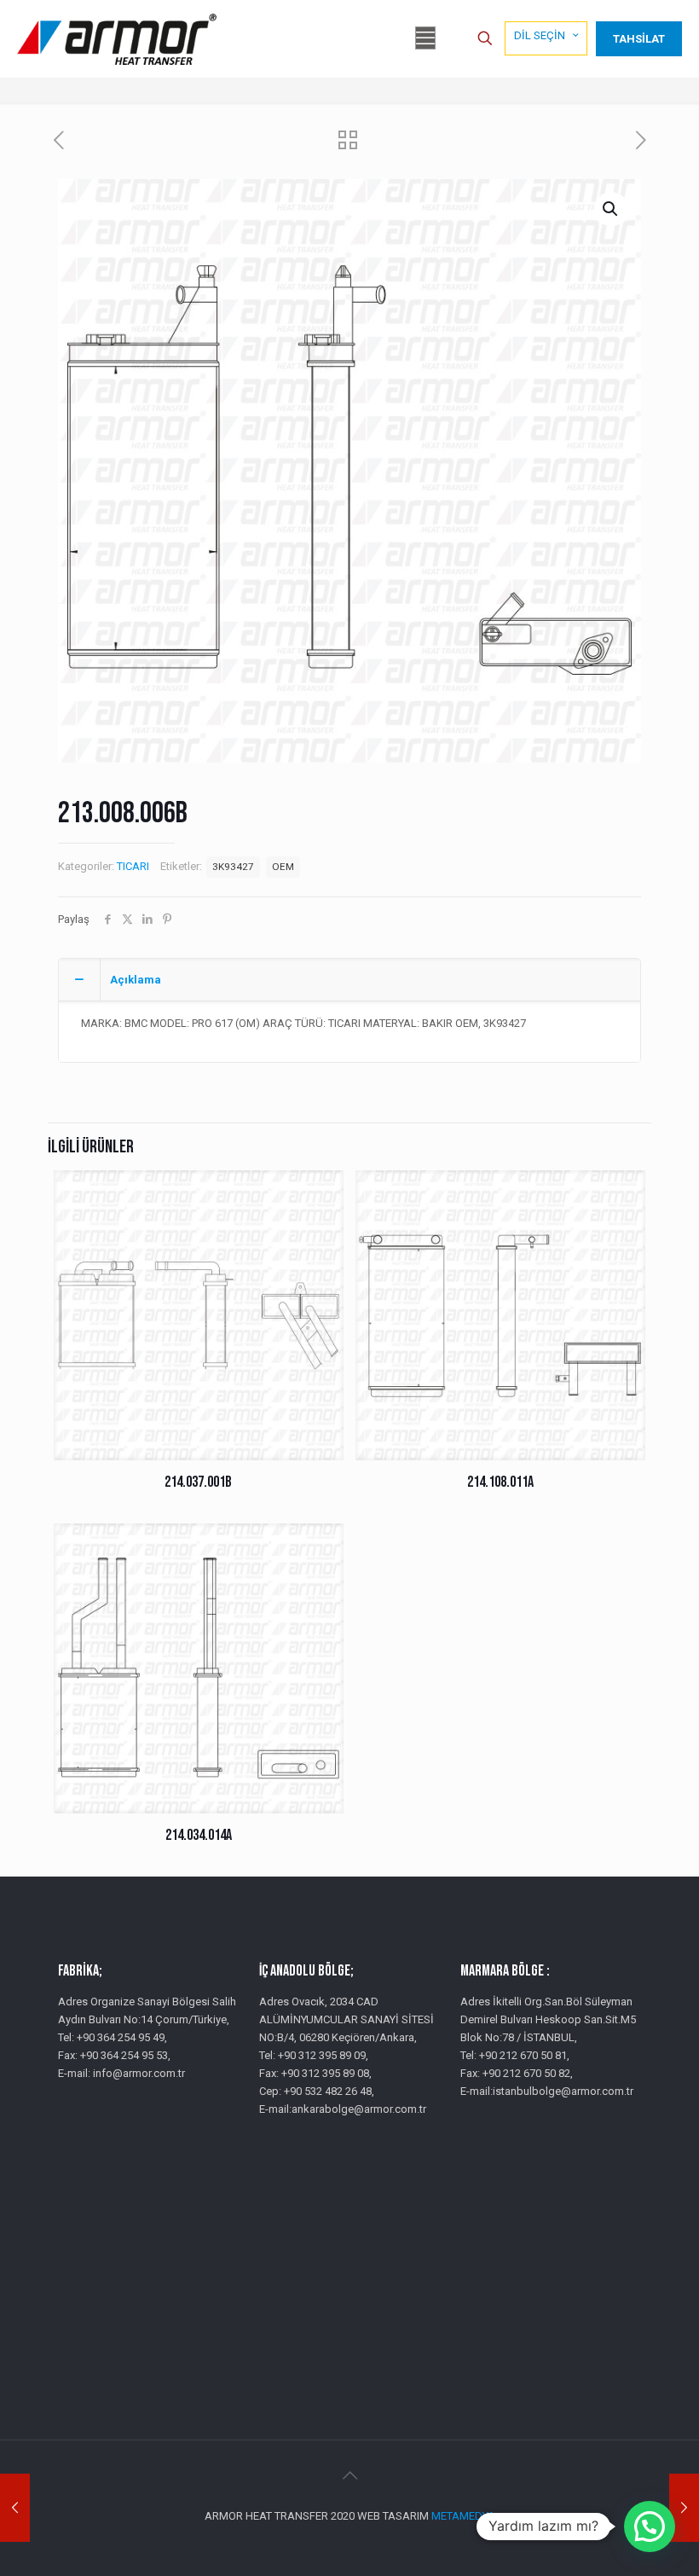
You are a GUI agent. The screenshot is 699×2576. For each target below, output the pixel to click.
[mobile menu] (425, 38)
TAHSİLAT (639, 39)
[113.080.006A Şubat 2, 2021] (15, 2508)
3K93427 (233, 867)
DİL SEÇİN (540, 35)
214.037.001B (198, 1482)
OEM (283, 867)
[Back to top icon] (349, 2475)
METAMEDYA (463, 2516)
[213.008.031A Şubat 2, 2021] (684, 2508)
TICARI (133, 866)
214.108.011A (500, 1482)
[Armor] (117, 38)
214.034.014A (199, 1835)
